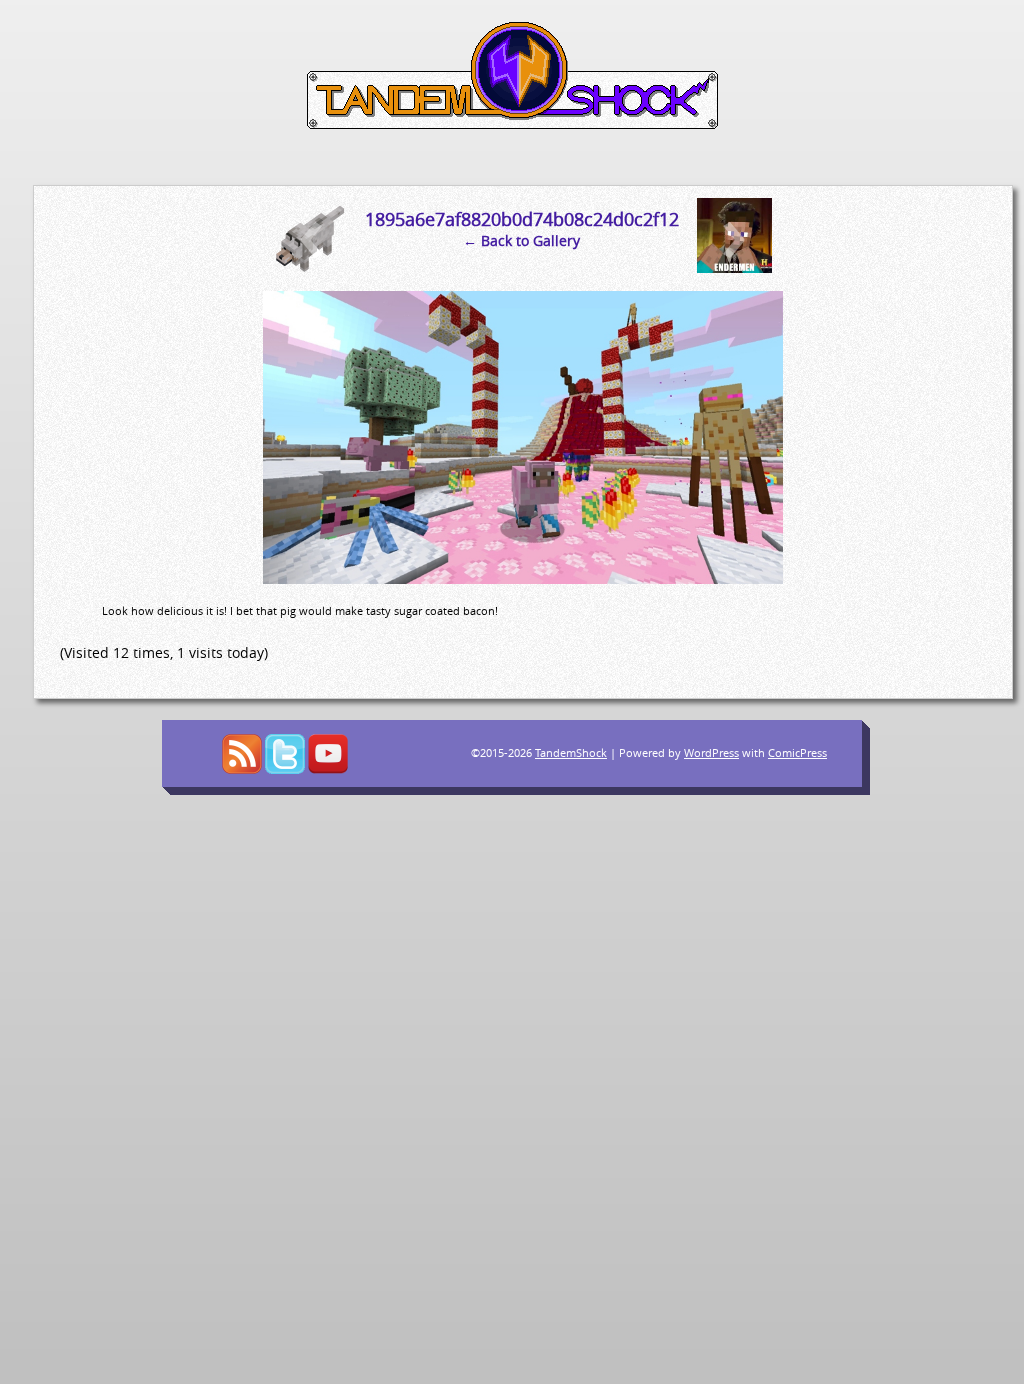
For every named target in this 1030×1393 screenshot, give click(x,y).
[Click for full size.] (523, 578)
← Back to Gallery (521, 240)
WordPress (711, 752)
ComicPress (797, 752)
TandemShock (571, 752)
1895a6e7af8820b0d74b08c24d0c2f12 (522, 219)
